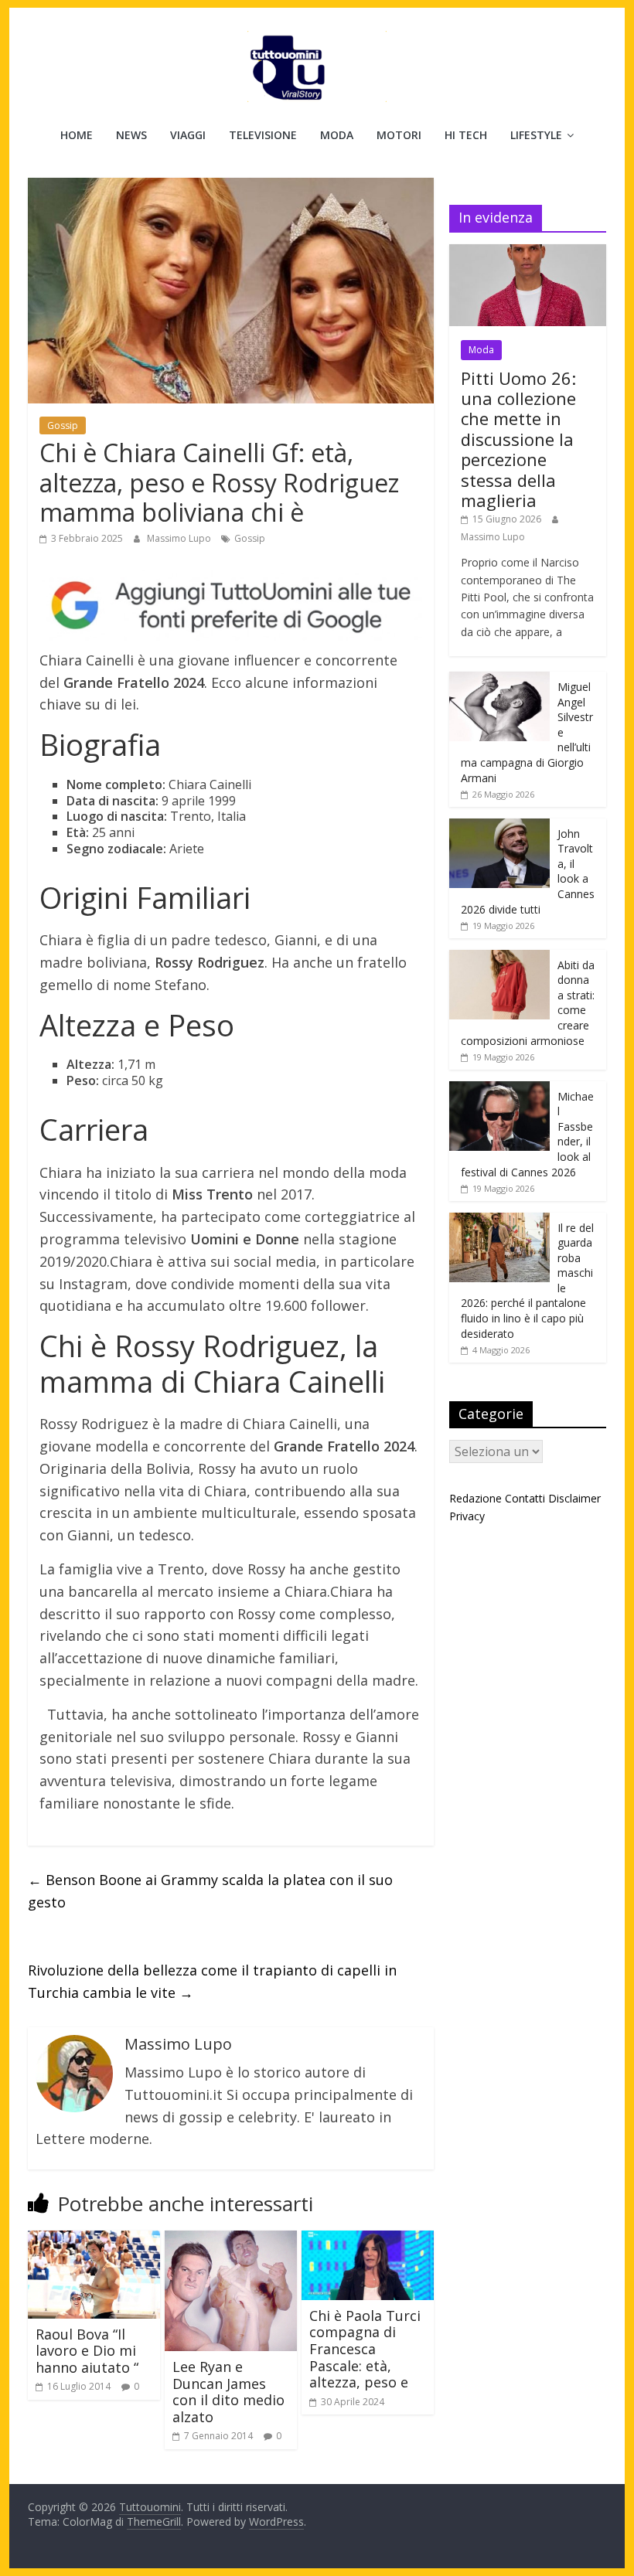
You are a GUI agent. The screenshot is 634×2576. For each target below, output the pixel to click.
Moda (337, 135)
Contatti (525, 1498)
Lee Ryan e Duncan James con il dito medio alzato (228, 2392)
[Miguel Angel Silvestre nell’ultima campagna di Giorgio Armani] (499, 680)
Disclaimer (574, 1498)
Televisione (263, 135)
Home (77, 135)
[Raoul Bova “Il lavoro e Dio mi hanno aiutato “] (94, 2240)
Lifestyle (536, 135)
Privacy (467, 1516)
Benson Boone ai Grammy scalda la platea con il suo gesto (210, 1891)
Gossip (63, 425)
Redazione (475, 1498)
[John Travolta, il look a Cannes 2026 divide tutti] (499, 827)
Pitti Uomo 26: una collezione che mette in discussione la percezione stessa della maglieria (518, 439)
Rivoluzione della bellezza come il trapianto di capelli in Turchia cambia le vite (212, 1981)
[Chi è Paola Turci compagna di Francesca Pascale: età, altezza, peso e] (368, 2240)
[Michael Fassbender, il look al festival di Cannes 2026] (499, 1089)
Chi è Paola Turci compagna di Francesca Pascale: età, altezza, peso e (365, 2349)
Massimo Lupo (180, 538)
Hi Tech (466, 135)
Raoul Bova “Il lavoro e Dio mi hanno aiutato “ (87, 2351)
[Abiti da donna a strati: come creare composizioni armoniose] (499, 958)
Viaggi (188, 135)
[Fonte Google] (231, 606)
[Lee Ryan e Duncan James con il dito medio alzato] (231, 2240)
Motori (399, 135)
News (131, 135)
